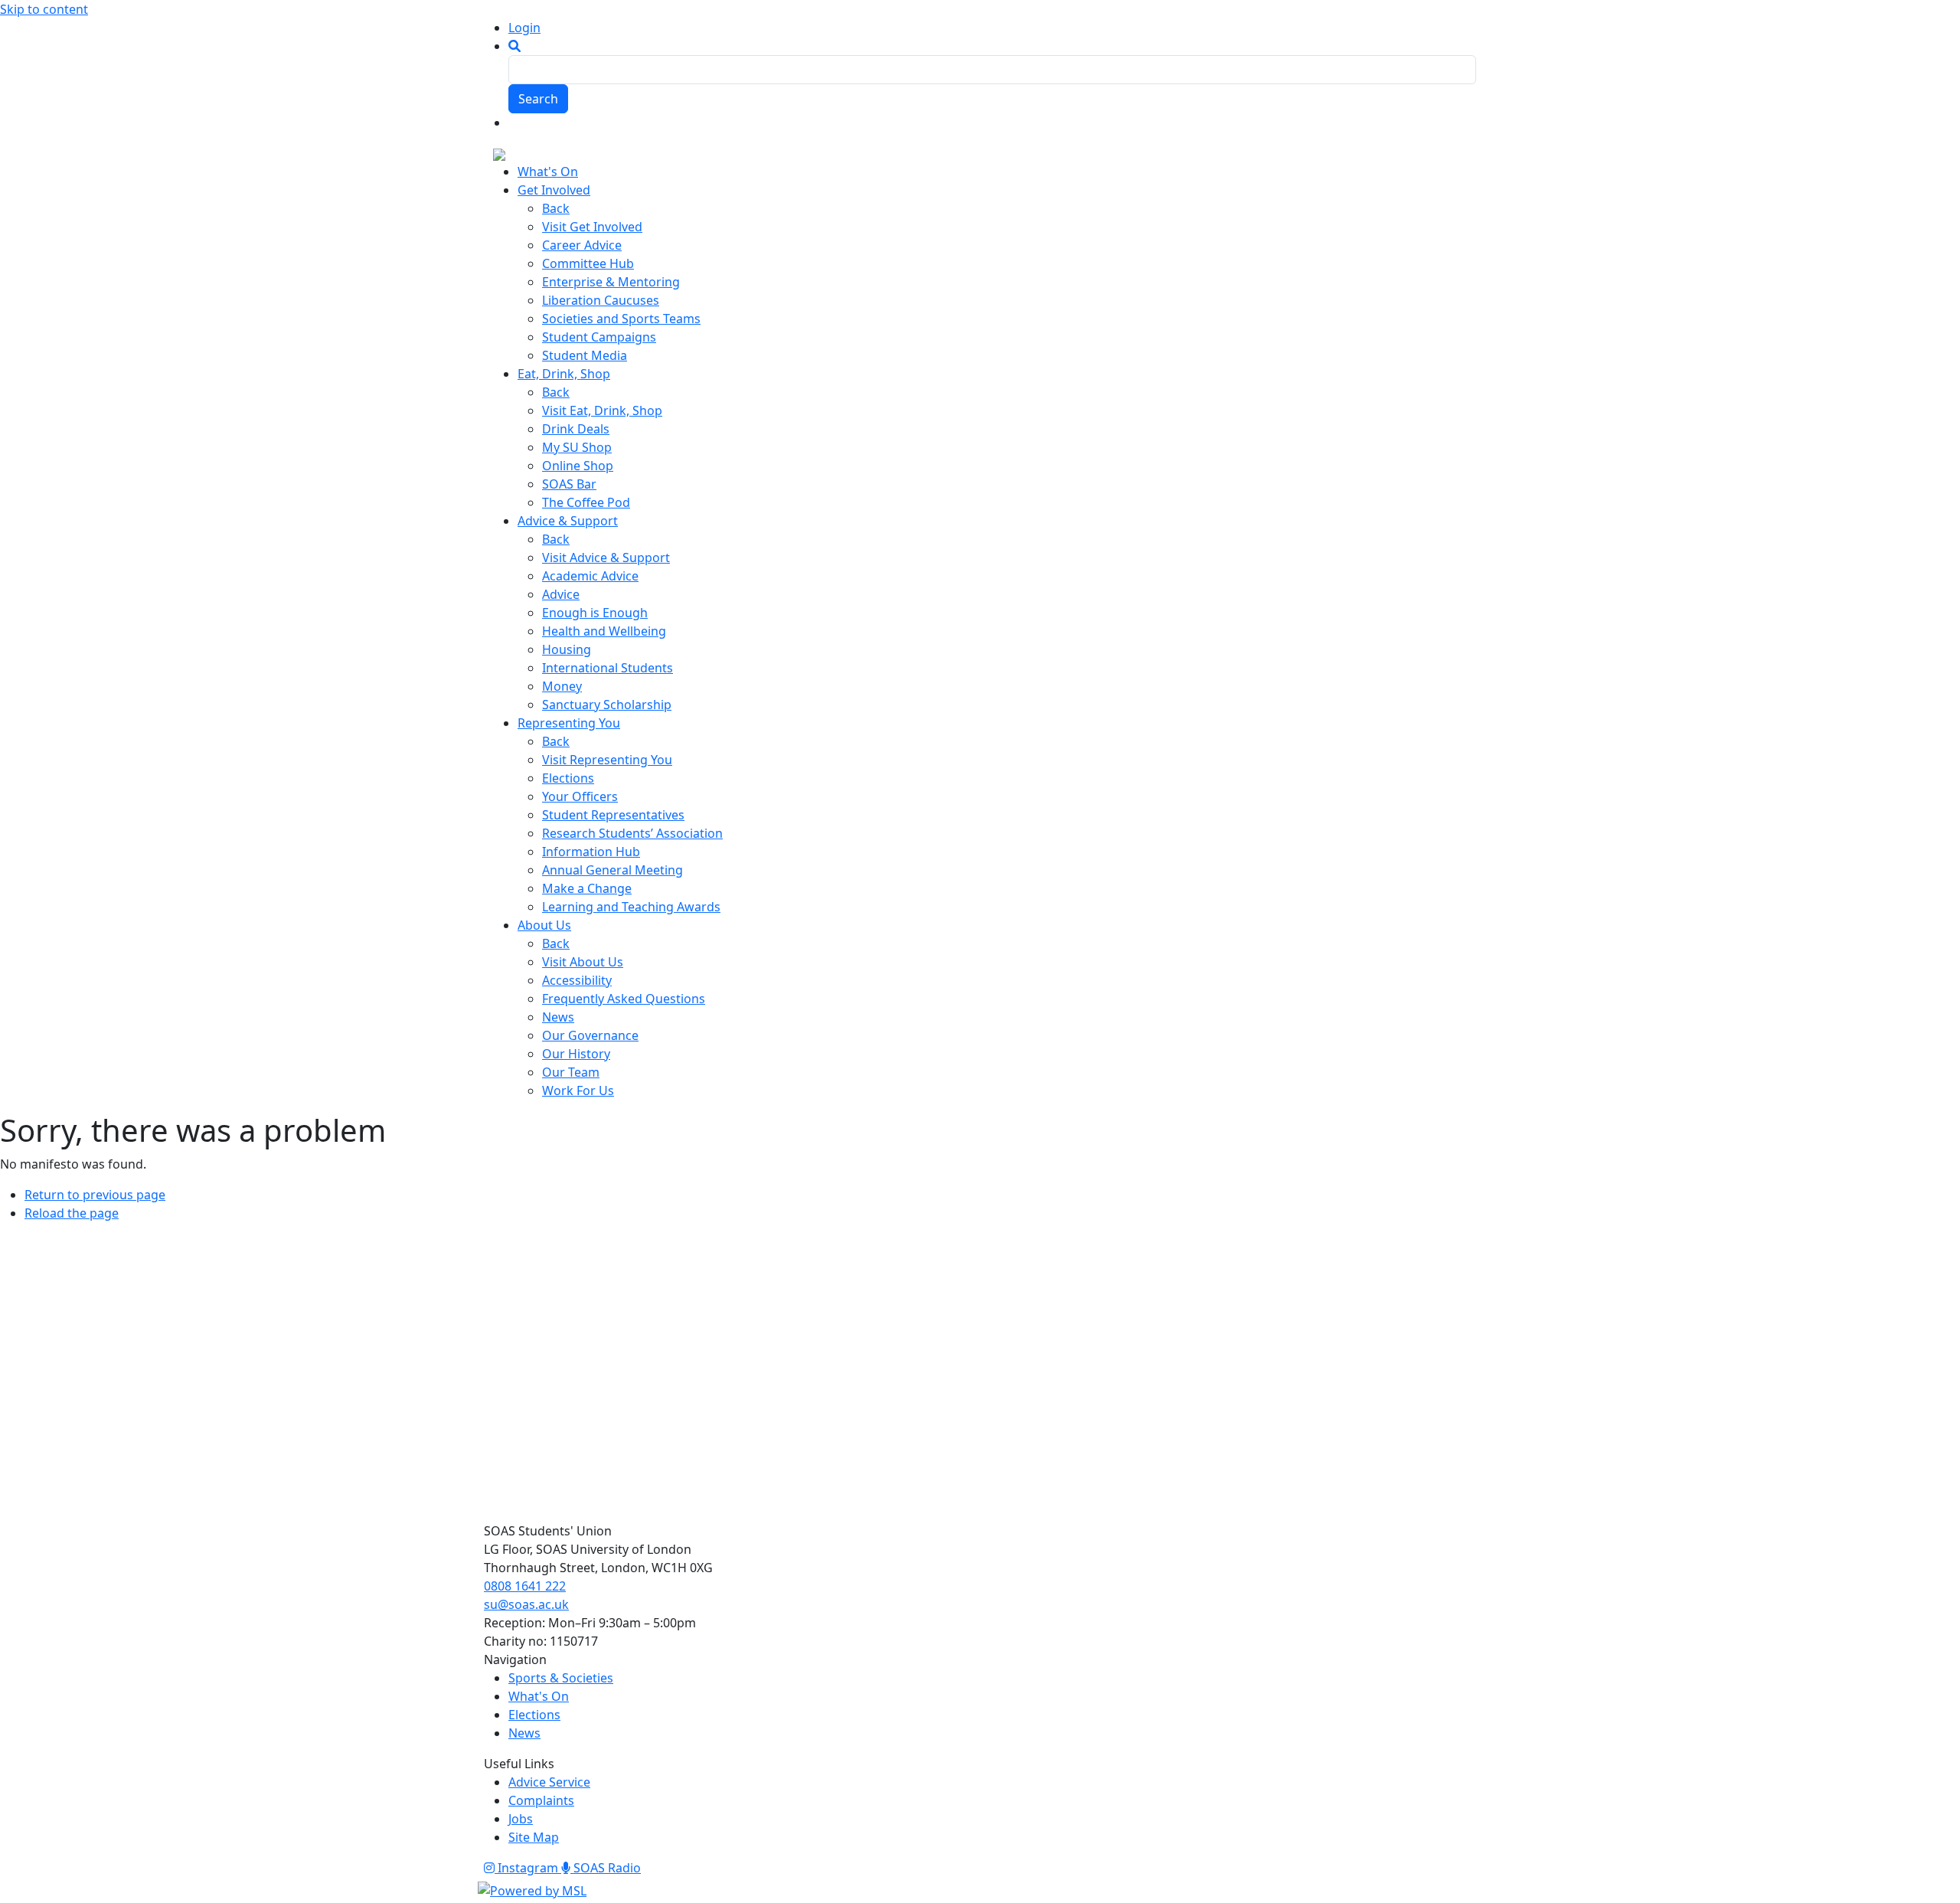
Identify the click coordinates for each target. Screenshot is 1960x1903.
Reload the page (72, 1213)
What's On (539, 1696)
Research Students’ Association (632, 833)
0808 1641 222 (525, 1586)
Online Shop (578, 466)
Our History (576, 1054)
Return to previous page (95, 1195)
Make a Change (587, 888)
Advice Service (549, 1782)
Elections (568, 778)
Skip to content (44, 9)
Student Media (585, 355)
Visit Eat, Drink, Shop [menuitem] (602, 410)
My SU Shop (577, 447)
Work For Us (578, 1090)
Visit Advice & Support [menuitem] (606, 557)
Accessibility (577, 980)
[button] (514, 46)
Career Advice (582, 245)
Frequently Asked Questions (624, 999)
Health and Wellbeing (604, 631)
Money (562, 686)
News (558, 1017)
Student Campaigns (599, 337)
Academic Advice (590, 576)
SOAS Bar (569, 484)
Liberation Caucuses (601, 300)
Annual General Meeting (612, 870)
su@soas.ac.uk (526, 1604)
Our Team (571, 1072)
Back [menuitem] (556, 208)
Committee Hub (588, 263)
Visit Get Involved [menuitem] (592, 227)
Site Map (534, 1837)
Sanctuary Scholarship (607, 705)
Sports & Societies (561, 1678)
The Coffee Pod (586, 502)
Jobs (521, 1819)
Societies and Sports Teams (621, 319)
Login (524, 28)
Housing (567, 649)
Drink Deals (576, 429)
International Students (608, 668)
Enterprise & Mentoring (611, 282)
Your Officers (580, 796)
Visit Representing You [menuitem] (607, 760)
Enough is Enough (595, 613)
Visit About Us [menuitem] (583, 962)
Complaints (541, 1800)
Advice (561, 594)
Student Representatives (613, 815)
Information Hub (591, 852)
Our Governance (590, 1035)
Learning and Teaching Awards (631, 907)
